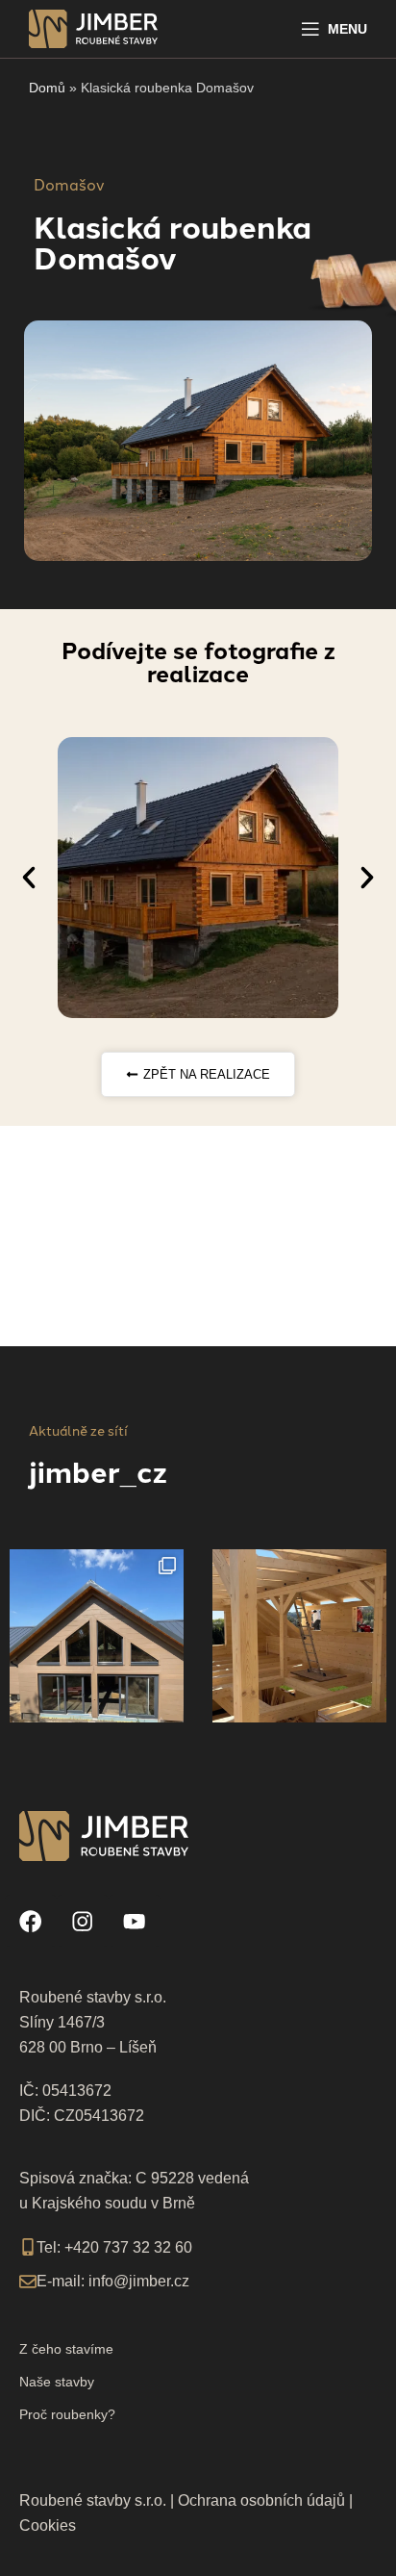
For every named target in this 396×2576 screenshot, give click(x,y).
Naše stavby (57, 2382)
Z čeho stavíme (66, 2349)
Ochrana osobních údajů (261, 2500)
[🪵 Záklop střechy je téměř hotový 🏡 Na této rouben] (299, 1636)
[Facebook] (31, 1921)
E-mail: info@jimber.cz (113, 2281)
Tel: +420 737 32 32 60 (114, 2247)
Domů (47, 88)
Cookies (48, 2525)
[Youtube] (135, 1921)
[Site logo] (93, 27)
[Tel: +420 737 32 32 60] (28, 2247)
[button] (29, 878)
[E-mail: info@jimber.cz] (28, 2282)
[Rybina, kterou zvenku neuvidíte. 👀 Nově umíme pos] (97, 1636)
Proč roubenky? (67, 2414)
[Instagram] (83, 1921)
